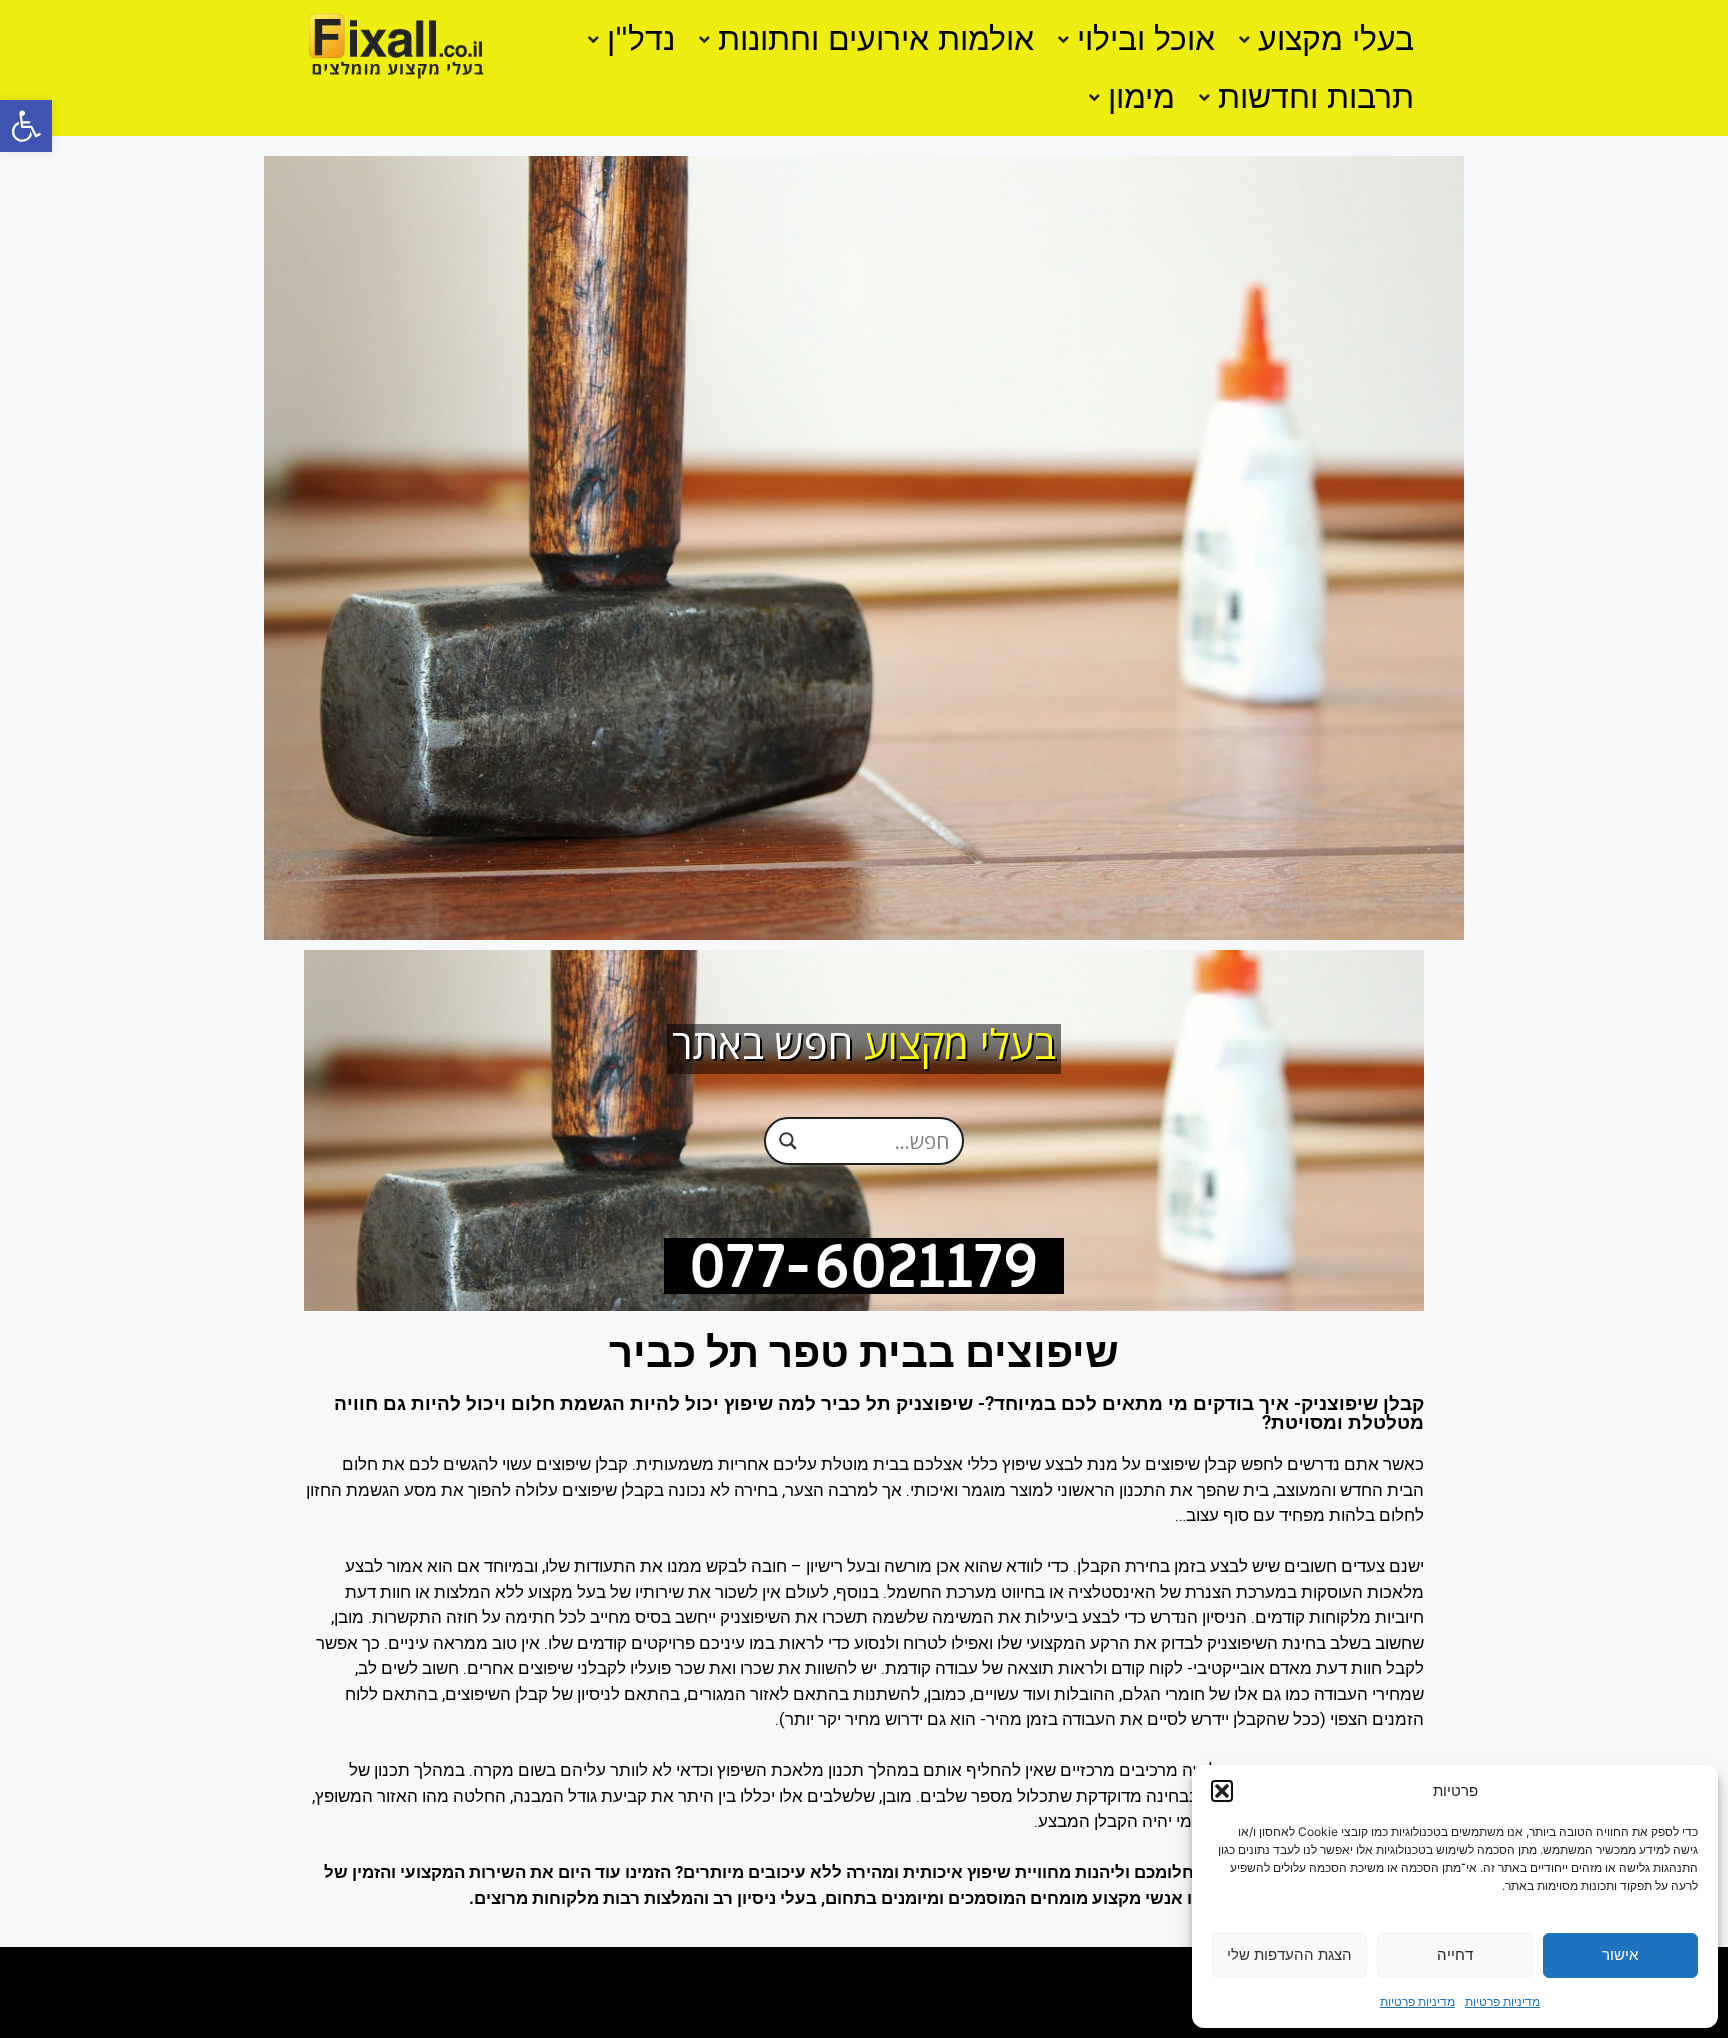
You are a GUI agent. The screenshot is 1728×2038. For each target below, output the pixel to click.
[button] (26, 126)
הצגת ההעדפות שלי (1289, 1954)
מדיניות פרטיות (1502, 2001)
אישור (1620, 1954)
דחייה (1455, 1954)
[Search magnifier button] (788, 1140)
